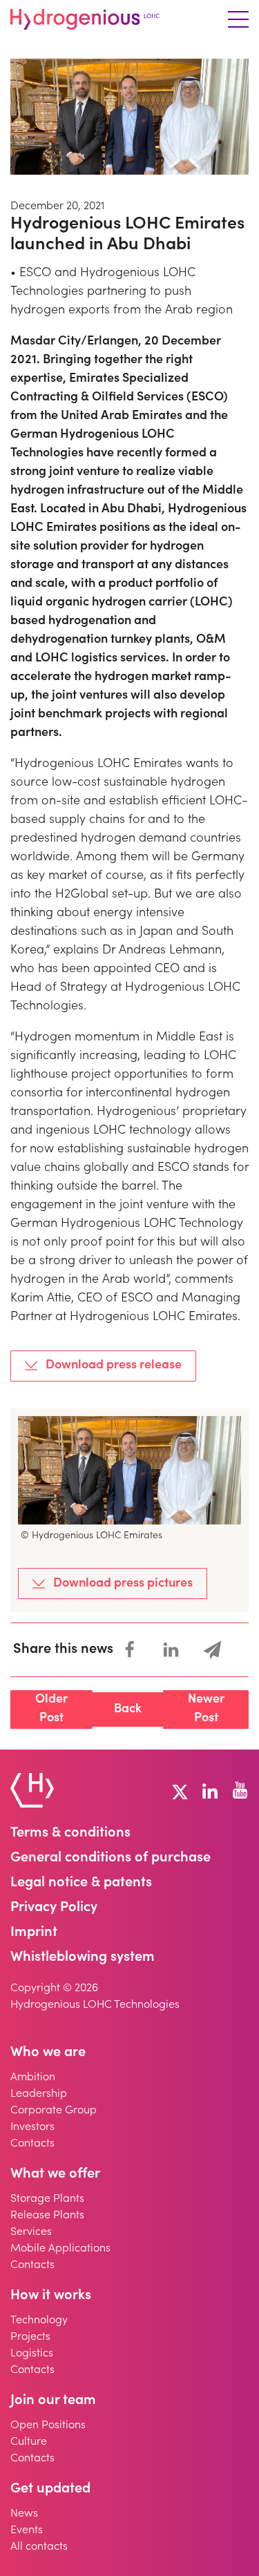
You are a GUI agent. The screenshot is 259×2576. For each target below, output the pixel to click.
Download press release (114, 1366)
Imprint (34, 1933)
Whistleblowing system (83, 1958)
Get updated (50, 2490)
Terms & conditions (70, 1834)
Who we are (48, 2053)
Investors (32, 2127)
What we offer (55, 2175)
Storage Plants (47, 2199)
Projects (30, 2337)
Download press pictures (123, 1584)
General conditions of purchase (111, 1859)
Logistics (32, 2354)
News (24, 2514)
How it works (51, 2296)
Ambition (33, 2078)
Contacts (32, 2144)
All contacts (39, 2547)
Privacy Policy (54, 1908)
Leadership (39, 2094)
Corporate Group (54, 2111)
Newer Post (206, 1709)
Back (128, 1710)
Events (27, 2530)
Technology (39, 2321)
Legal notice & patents (81, 1883)
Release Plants (47, 2216)
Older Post (51, 1709)
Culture (29, 2442)
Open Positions (48, 2425)
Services (31, 2232)
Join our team (53, 2401)
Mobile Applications (60, 2249)
